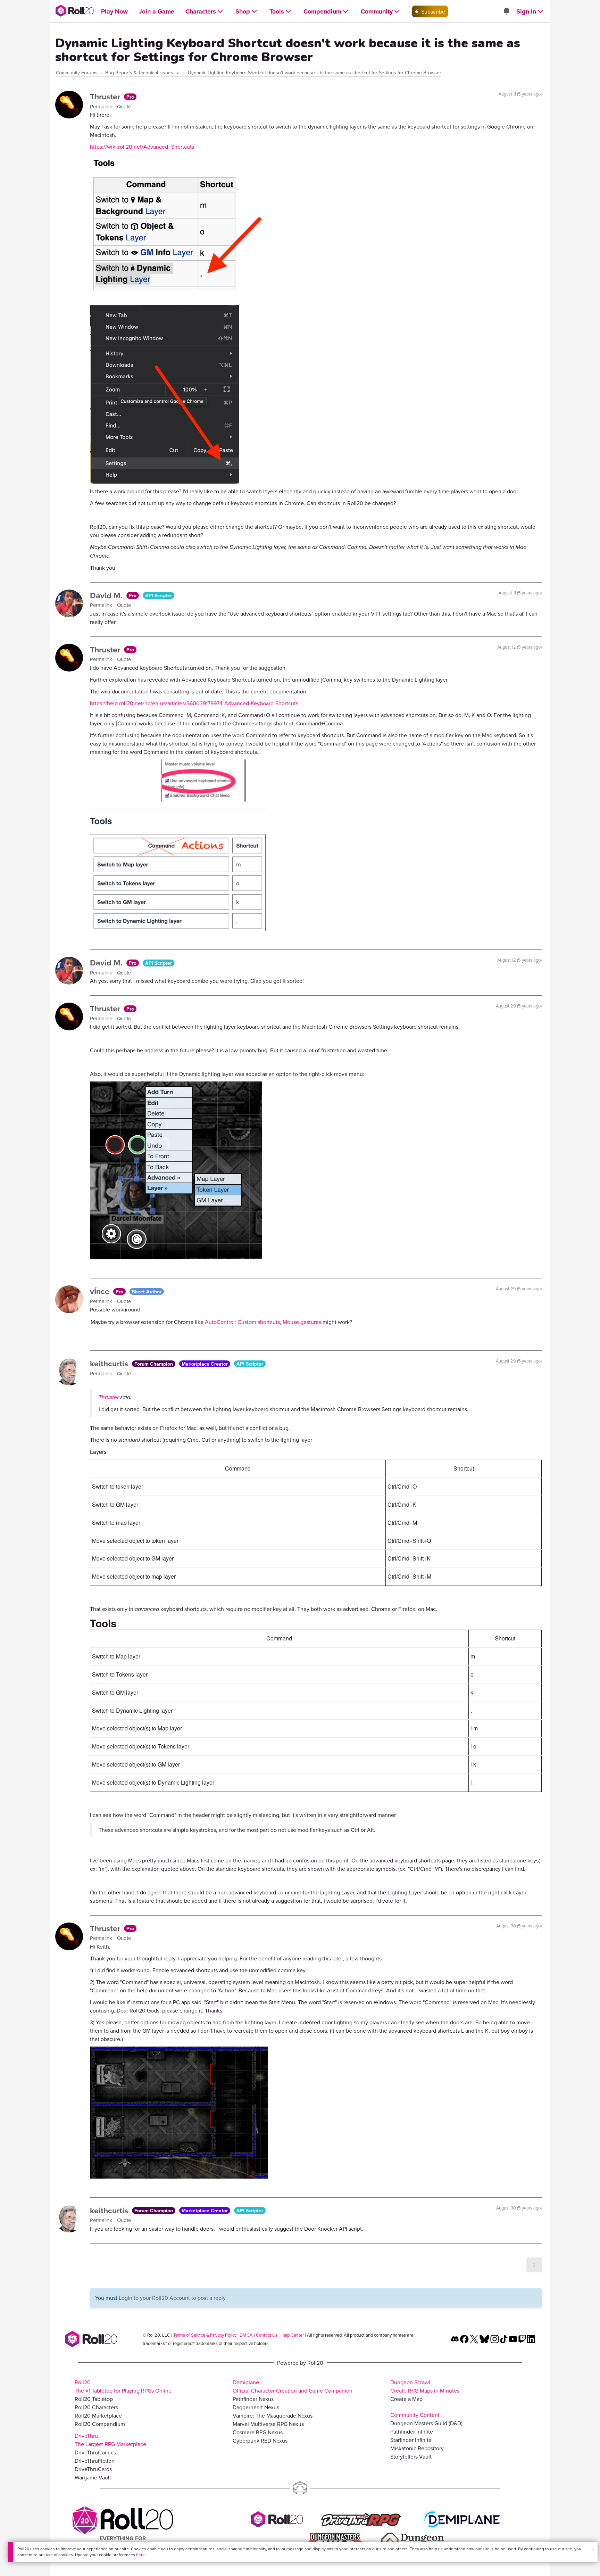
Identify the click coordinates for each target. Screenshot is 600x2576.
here (140, 2555)
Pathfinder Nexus (253, 2399)
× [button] (593, 2550)
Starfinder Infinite (411, 2440)
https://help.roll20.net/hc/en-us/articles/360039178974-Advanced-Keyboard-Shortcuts (194, 703)
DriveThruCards (93, 2469)
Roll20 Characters (96, 2407)
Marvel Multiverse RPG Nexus (268, 2424)
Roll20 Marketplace (98, 2415)
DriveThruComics (95, 2452)
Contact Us (267, 2335)
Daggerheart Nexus (256, 2407)
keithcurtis (110, 1363)
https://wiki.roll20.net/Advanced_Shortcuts (142, 147)
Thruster (106, 96)
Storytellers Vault (411, 2456)
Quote (124, 106)
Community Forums (77, 73)
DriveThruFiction (95, 2461)
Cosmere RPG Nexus (258, 2432)
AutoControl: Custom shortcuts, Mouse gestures (263, 1322)
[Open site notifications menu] (506, 11)
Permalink (102, 106)
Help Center (292, 2335)
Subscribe (432, 11)
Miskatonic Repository (417, 2448)
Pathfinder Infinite (412, 2431)
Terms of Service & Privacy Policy (205, 2335)
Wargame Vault (93, 2477)
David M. (107, 595)
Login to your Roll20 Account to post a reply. (173, 2298)
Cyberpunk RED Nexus (260, 2441)
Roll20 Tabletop (94, 2399)
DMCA (246, 2335)
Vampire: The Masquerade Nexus (273, 2415)
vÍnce (101, 1291)
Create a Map (406, 2399)
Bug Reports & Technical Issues (140, 73)
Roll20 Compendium (100, 2424)
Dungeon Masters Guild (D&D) (426, 2423)
